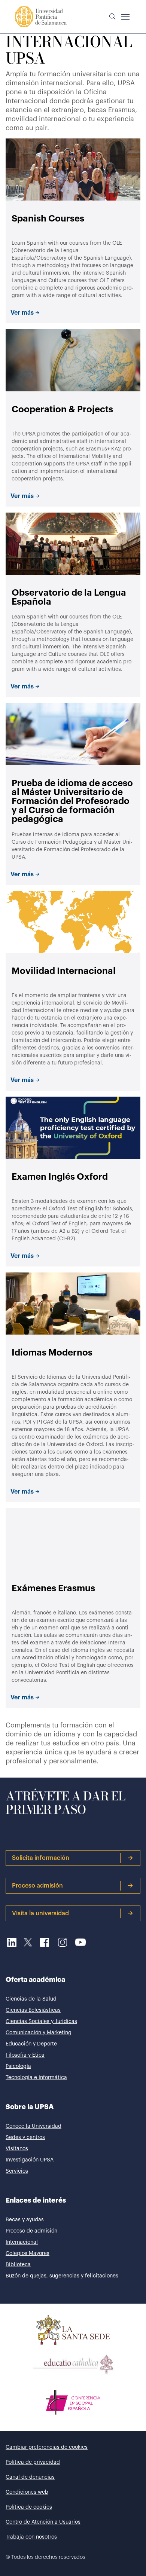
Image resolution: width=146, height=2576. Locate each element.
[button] (112, 17)
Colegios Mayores (28, 2253)
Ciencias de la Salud (31, 1999)
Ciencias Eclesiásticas (33, 2010)
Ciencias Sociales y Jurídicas (41, 2022)
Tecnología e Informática (36, 2078)
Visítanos (17, 2149)
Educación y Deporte (31, 2044)
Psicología (18, 2066)
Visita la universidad (40, 1913)
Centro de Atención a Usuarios (43, 2522)
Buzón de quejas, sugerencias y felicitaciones (62, 2276)
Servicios (17, 2171)
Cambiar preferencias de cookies (47, 2447)
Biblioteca (18, 2265)
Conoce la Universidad (34, 2126)
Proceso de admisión (31, 2231)
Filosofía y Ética (25, 2055)
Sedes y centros (25, 2138)
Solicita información (41, 1858)
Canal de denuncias (30, 2477)
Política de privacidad (33, 2462)
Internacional (22, 2242)
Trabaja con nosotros (31, 2537)
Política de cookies (29, 2507)
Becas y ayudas (25, 2220)
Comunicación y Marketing (39, 2033)
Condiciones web (27, 2492)
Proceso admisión (37, 1886)
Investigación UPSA (30, 2160)
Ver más (22, 313)
